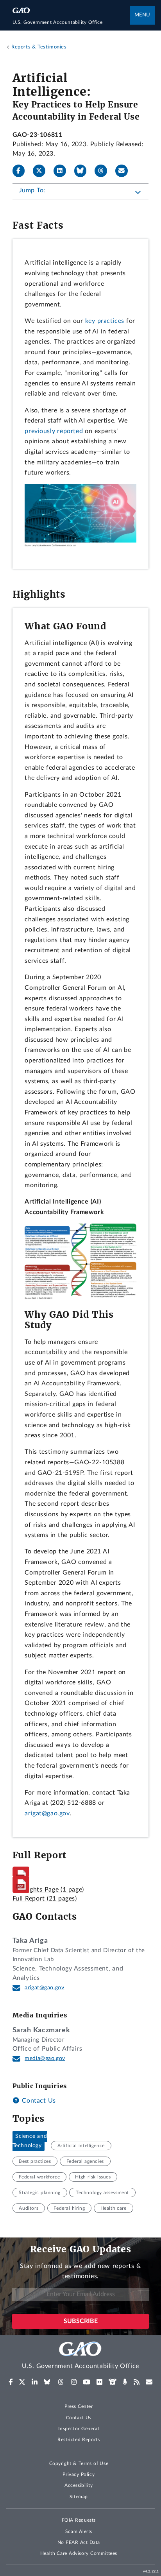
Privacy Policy (79, 2474)
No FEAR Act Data (79, 2542)
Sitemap (79, 2497)
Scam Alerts (79, 2531)
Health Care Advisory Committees (79, 2553)
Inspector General (79, 2429)
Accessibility (79, 2485)
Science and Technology (30, 2141)
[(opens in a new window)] (11, 2382)
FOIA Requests (79, 2520)
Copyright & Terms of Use (79, 2463)
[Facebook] (22, 171)
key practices (105, 321)
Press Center (79, 2406)
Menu (142, 15)
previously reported (54, 431)
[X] (42, 171)
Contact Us (38, 2101)
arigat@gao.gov (47, 1813)
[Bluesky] (84, 171)
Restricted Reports (79, 2440)
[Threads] (104, 171)
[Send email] (125, 171)
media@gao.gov (45, 2058)
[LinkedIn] (63, 171)
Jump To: (32, 190)
